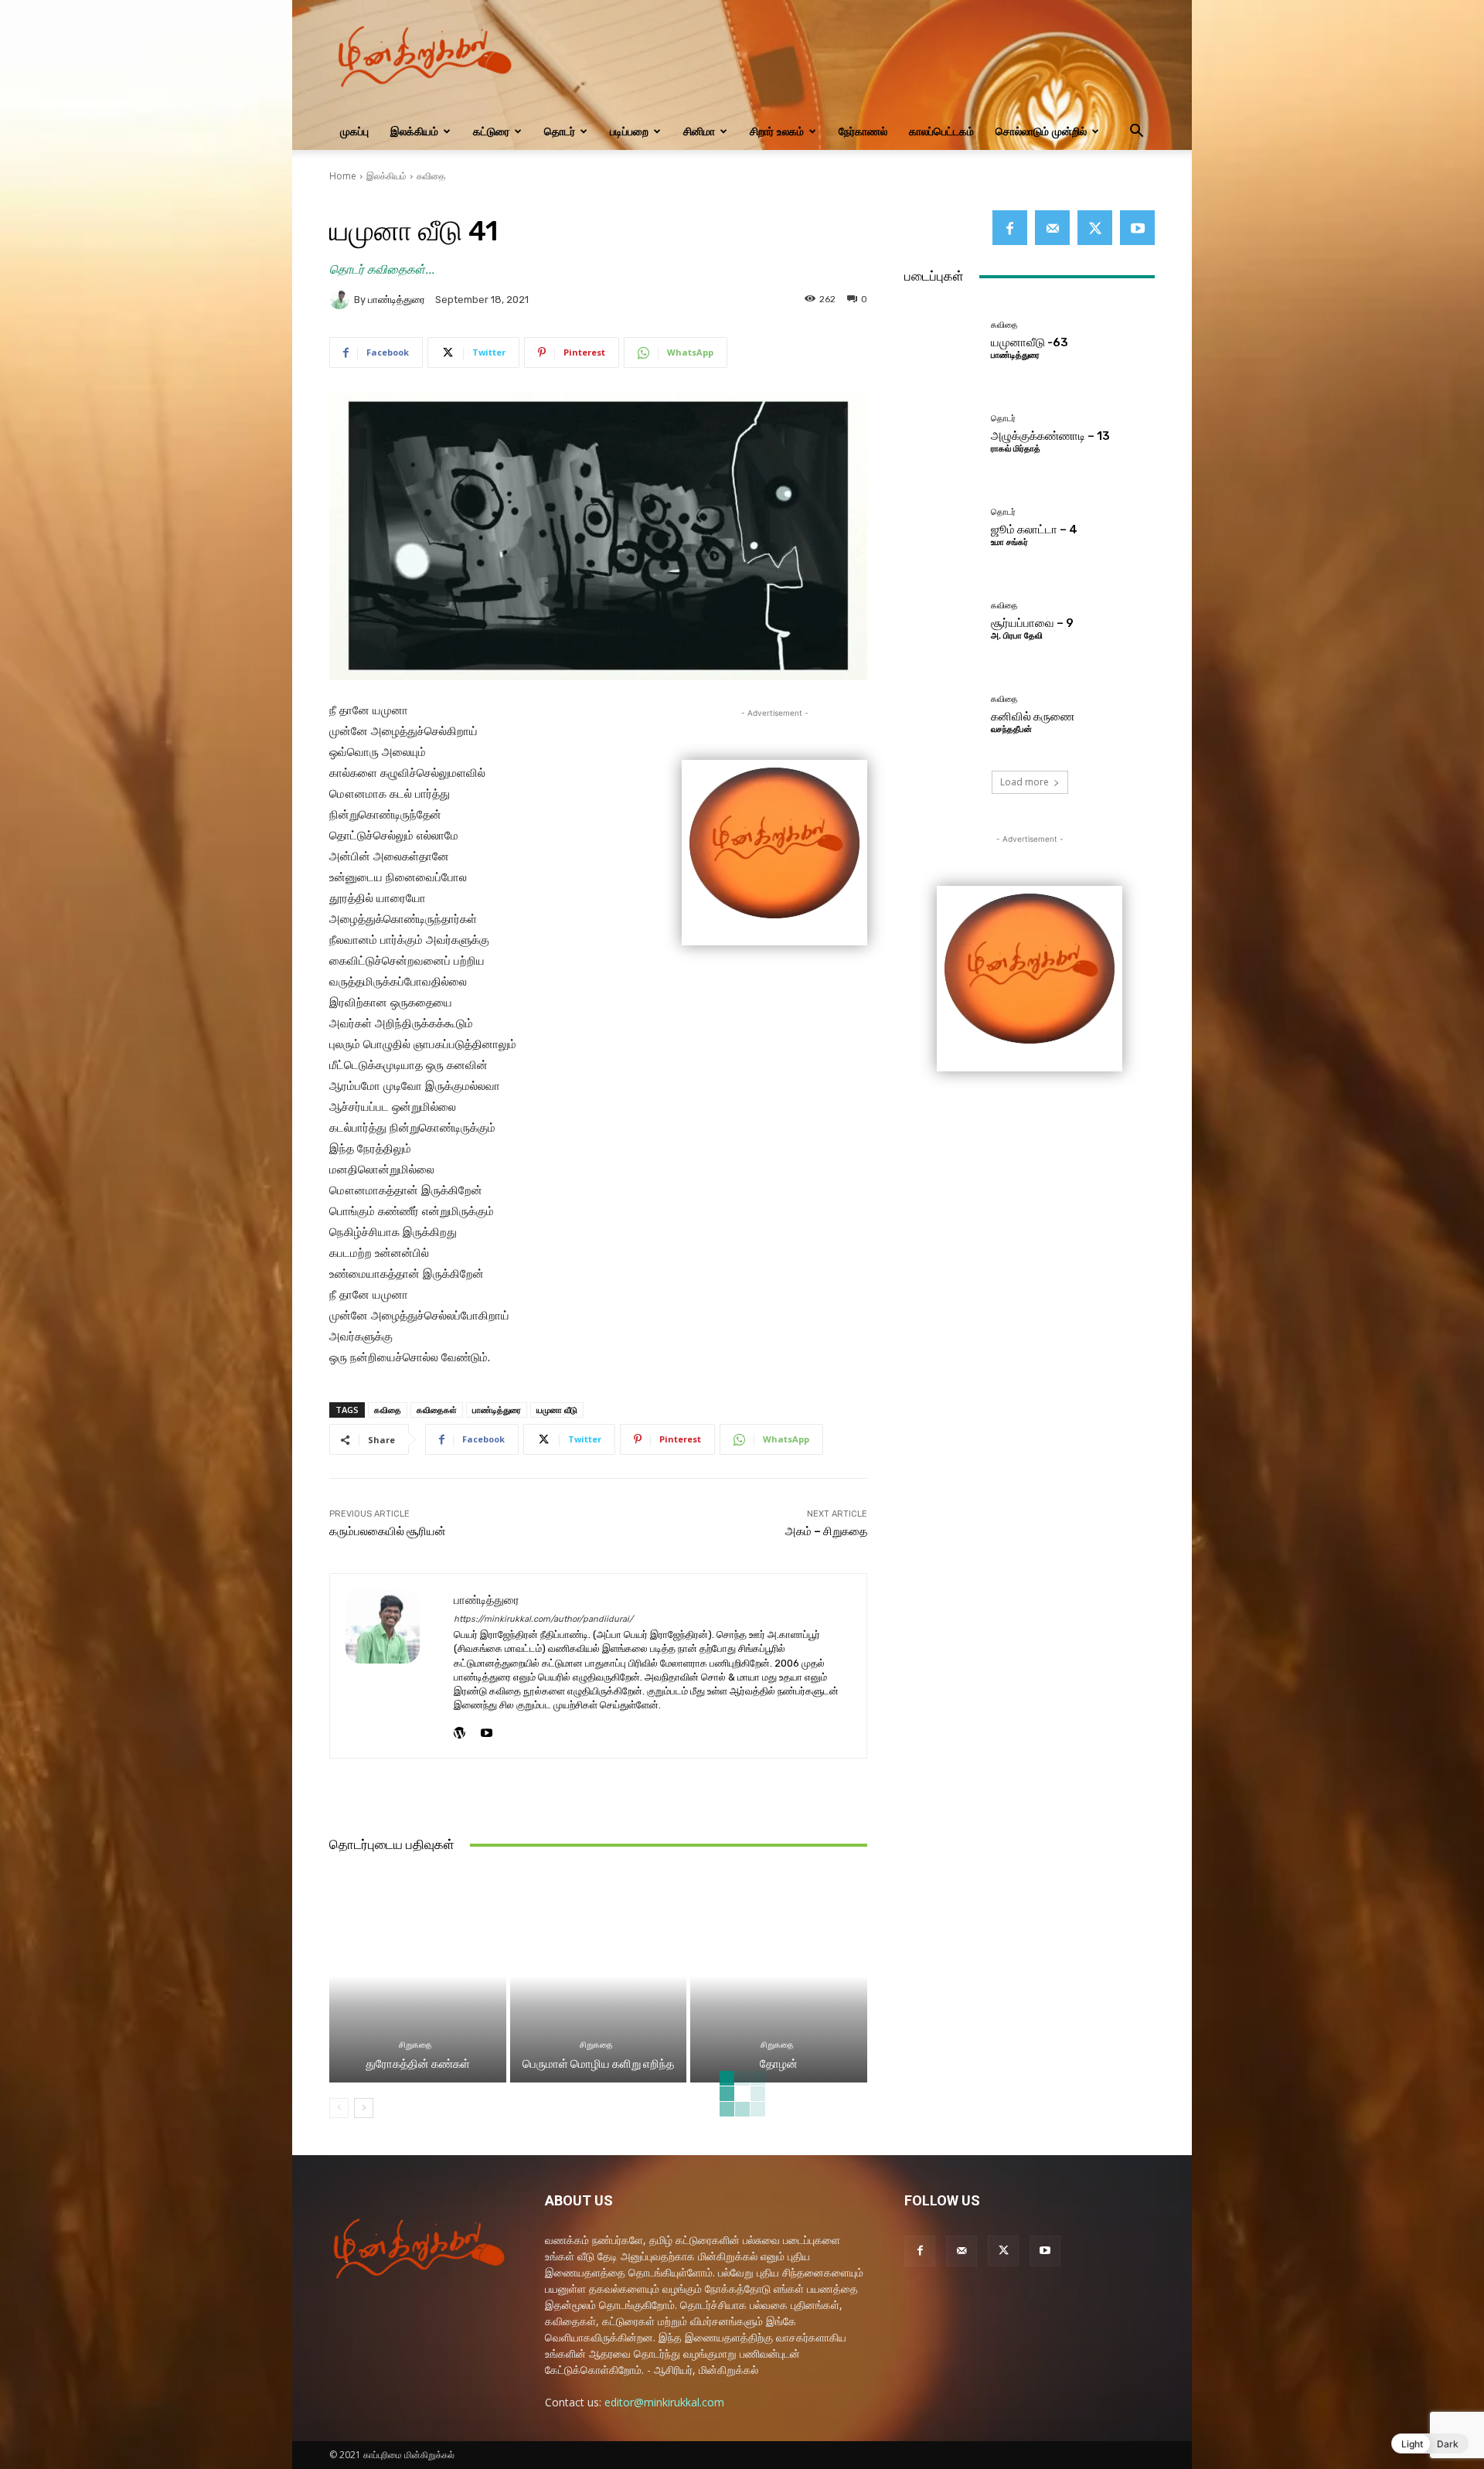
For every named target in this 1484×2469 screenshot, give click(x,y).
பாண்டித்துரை (397, 300)
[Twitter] (1095, 228)
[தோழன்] (779, 1976)
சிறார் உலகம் (777, 131)
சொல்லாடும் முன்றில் (1041, 131)
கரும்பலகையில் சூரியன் (388, 1531)
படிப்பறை (629, 131)
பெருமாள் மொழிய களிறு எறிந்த (598, 2064)
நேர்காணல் (863, 131)
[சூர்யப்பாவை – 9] (942, 620)
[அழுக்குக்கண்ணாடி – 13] (942, 433)
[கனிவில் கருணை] (942, 714)
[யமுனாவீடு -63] (942, 339)
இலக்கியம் (414, 131)
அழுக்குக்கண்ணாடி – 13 (1050, 436)
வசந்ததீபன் (1011, 729)
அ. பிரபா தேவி (1017, 636)
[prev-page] (339, 2108)
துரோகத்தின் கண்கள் (418, 2064)
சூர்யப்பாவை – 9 (1032, 623)
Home (343, 176)
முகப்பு (354, 131)
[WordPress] (459, 1729)
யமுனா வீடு (557, 1410)
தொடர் (560, 131)
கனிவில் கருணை (1033, 717)
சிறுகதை (415, 2045)
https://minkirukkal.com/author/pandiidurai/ (543, 1619)
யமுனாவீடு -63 (1030, 342)
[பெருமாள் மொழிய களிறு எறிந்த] (599, 1976)
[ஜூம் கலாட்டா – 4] (942, 526)
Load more (1025, 782)
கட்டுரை (491, 131)
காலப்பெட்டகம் (941, 131)
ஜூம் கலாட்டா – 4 (1034, 530)
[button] (1136, 133)
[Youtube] (487, 1729)
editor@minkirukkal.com (664, 2402)
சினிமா (699, 131)
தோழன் (779, 2064)
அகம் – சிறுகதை (826, 1531)
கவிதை (431, 176)
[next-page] (364, 2108)
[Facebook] (1010, 228)
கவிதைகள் (437, 1410)
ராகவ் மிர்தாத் (1016, 449)
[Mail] (1052, 228)
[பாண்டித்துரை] (342, 299)
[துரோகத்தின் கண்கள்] (418, 1976)
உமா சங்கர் (1009, 542)
